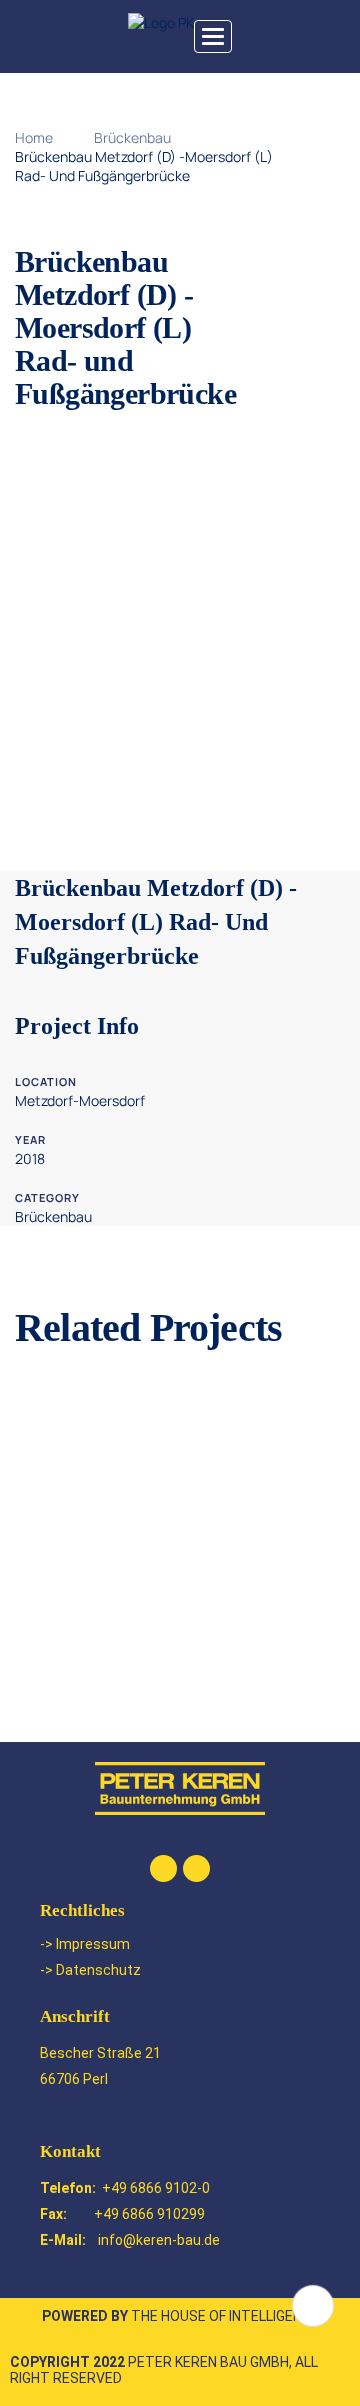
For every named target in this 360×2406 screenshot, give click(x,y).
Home (34, 137)
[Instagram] (196, 1868)
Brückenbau (132, 137)
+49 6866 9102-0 (156, 2188)
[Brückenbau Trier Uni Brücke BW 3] (180, 1570)
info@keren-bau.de (159, 2240)
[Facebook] (163, 1868)
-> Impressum (85, 1944)
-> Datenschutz (90, 1970)
